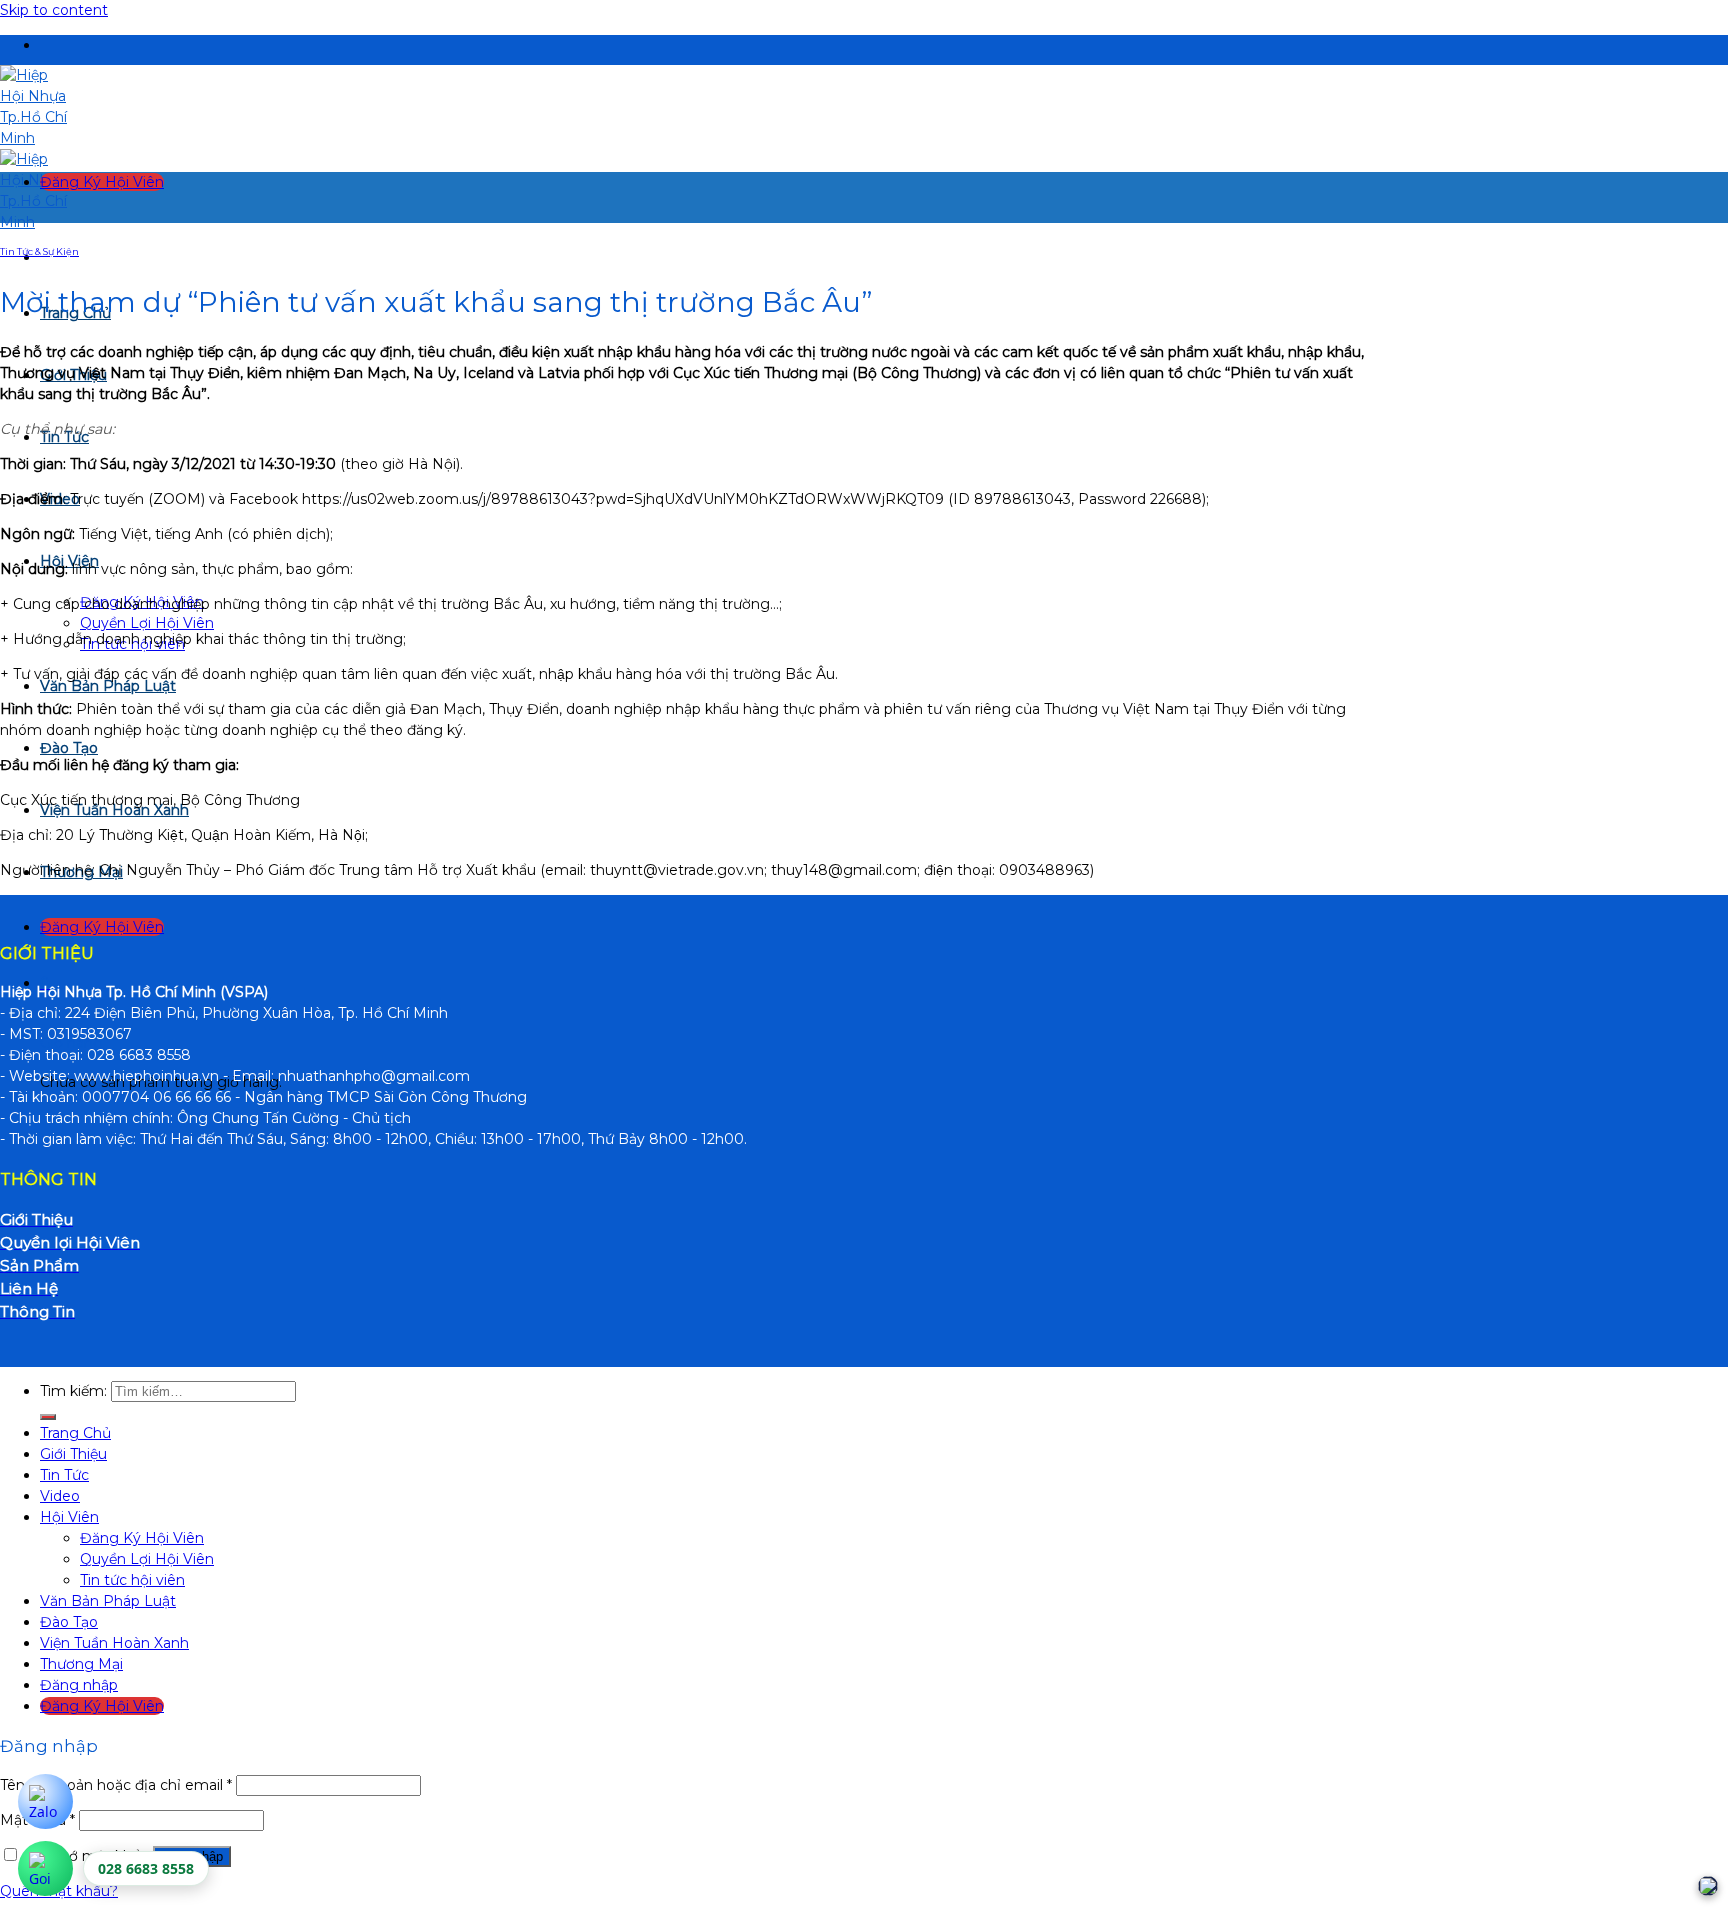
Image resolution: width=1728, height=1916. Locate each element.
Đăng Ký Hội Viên (142, 1538)
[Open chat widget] (1708, 1886)
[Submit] (48, 1417)
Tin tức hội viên (132, 1580)
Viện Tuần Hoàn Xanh (114, 1643)
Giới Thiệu (73, 1454)
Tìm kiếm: (73, 1391)
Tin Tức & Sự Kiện (39, 251)
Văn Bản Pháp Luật (108, 686)
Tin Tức (64, 1475)
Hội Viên (69, 1517)
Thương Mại (81, 1664)
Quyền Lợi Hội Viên (147, 623)
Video (60, 1496)
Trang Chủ (75, 1433)
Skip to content (54, 10)
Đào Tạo (69, 748)
